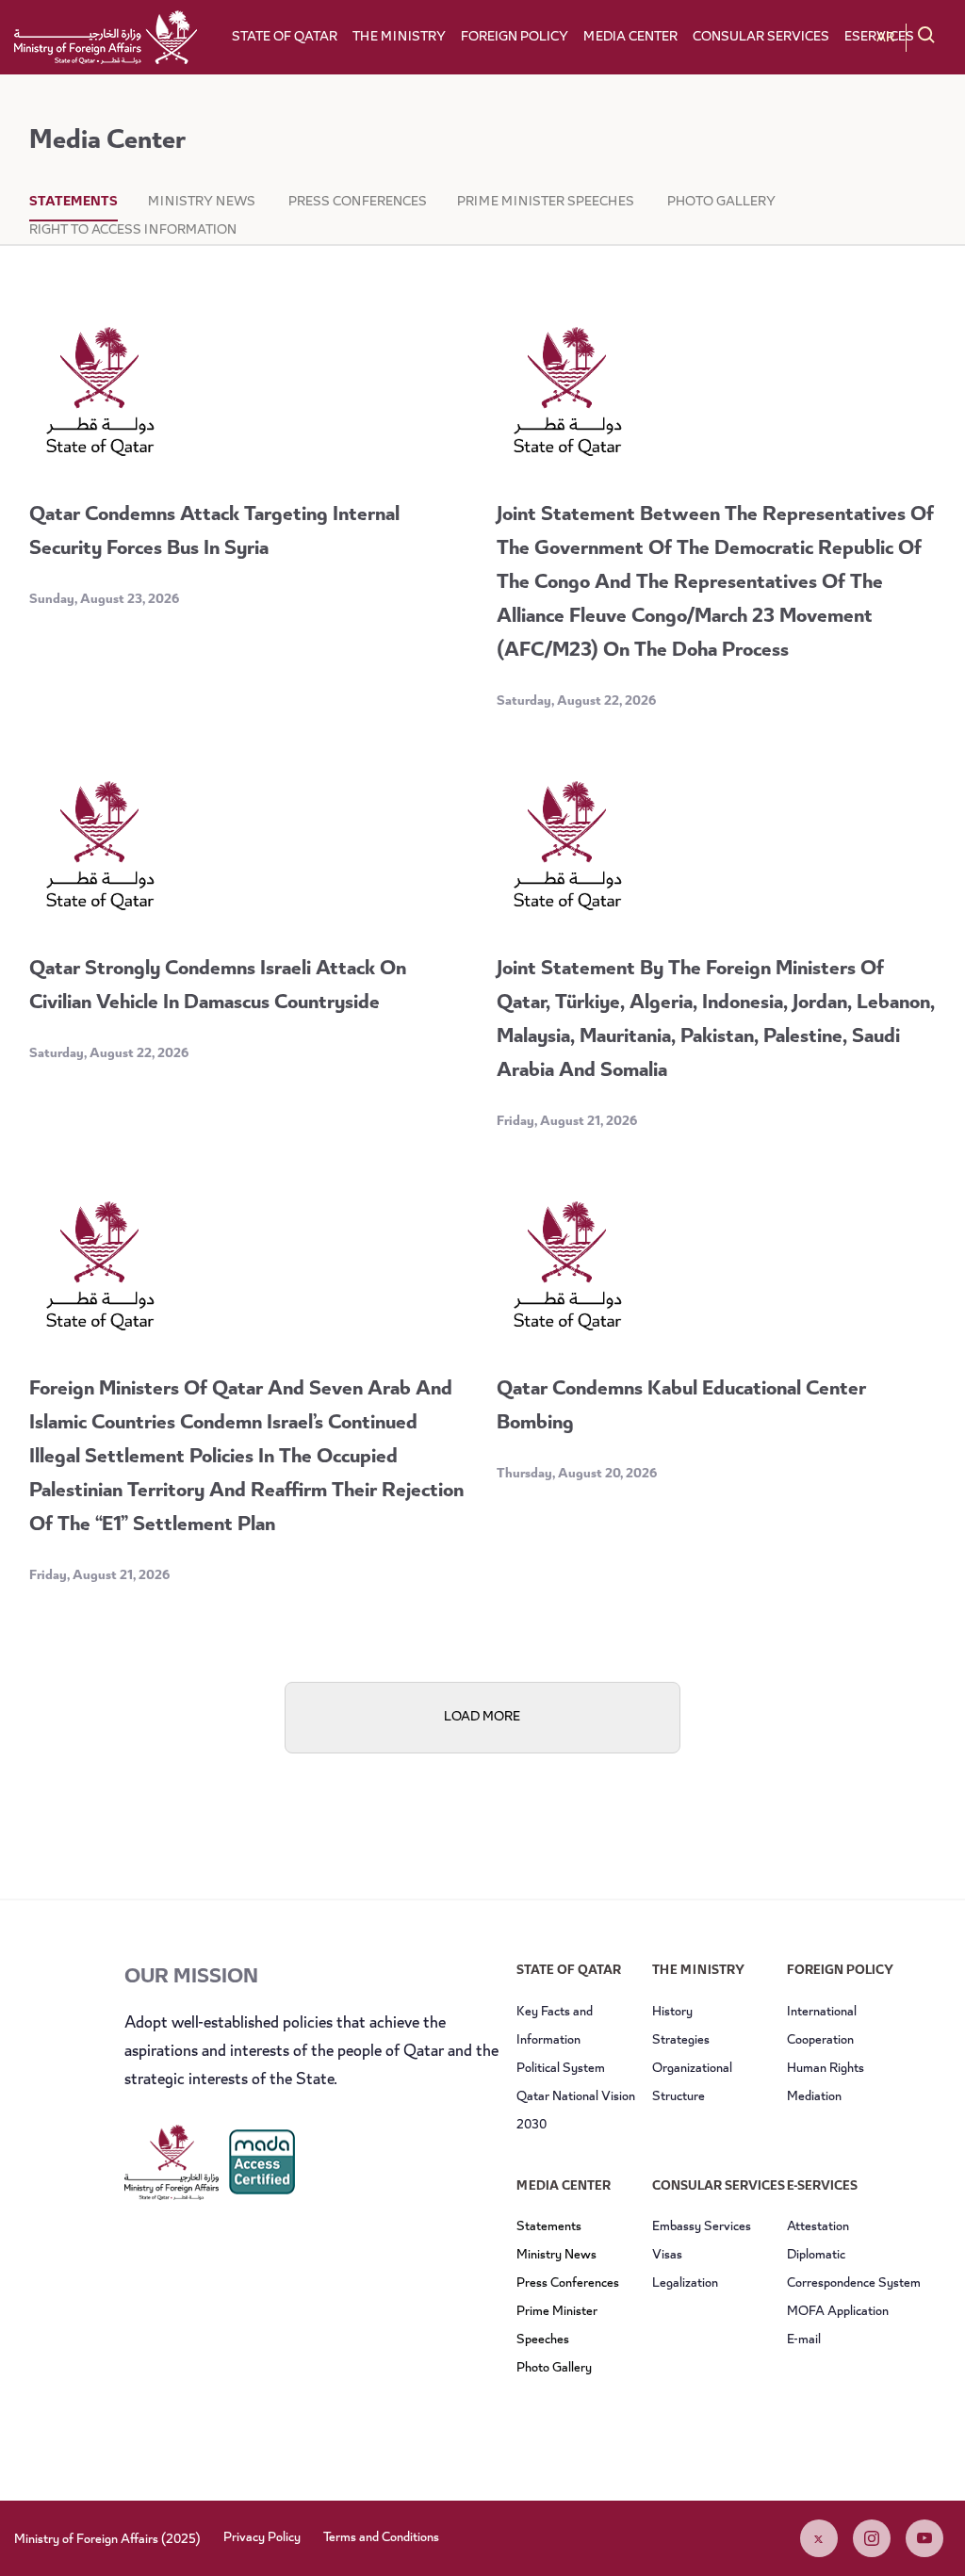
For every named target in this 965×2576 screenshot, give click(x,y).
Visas (667, 2256)
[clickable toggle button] (926, 36)
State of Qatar (285, 38)
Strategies (681, 2041)
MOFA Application (838, 2312)
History (672, 2013)
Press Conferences (358, 203)
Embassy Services (702, 2227)
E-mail (804, 2340)
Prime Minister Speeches (547, 203)
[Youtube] (924, 2538)
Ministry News (203, 203)
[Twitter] (819, 2538)
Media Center (630, 38)
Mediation (814, 2097)
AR (885, 39)
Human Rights (826, 2069)
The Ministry (399, 38)
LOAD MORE (482, 1718)
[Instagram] (872, 2538)
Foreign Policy (515, 38)
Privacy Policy (262, 2538)
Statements (74, 203)
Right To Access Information (133, 231)
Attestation (818, 2227)
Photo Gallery (721, 203)
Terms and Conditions (381, 2538)
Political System (561, 2069)
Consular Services (761, 38)
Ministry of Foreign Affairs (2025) (107, 2540)
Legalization (685, 2284)
